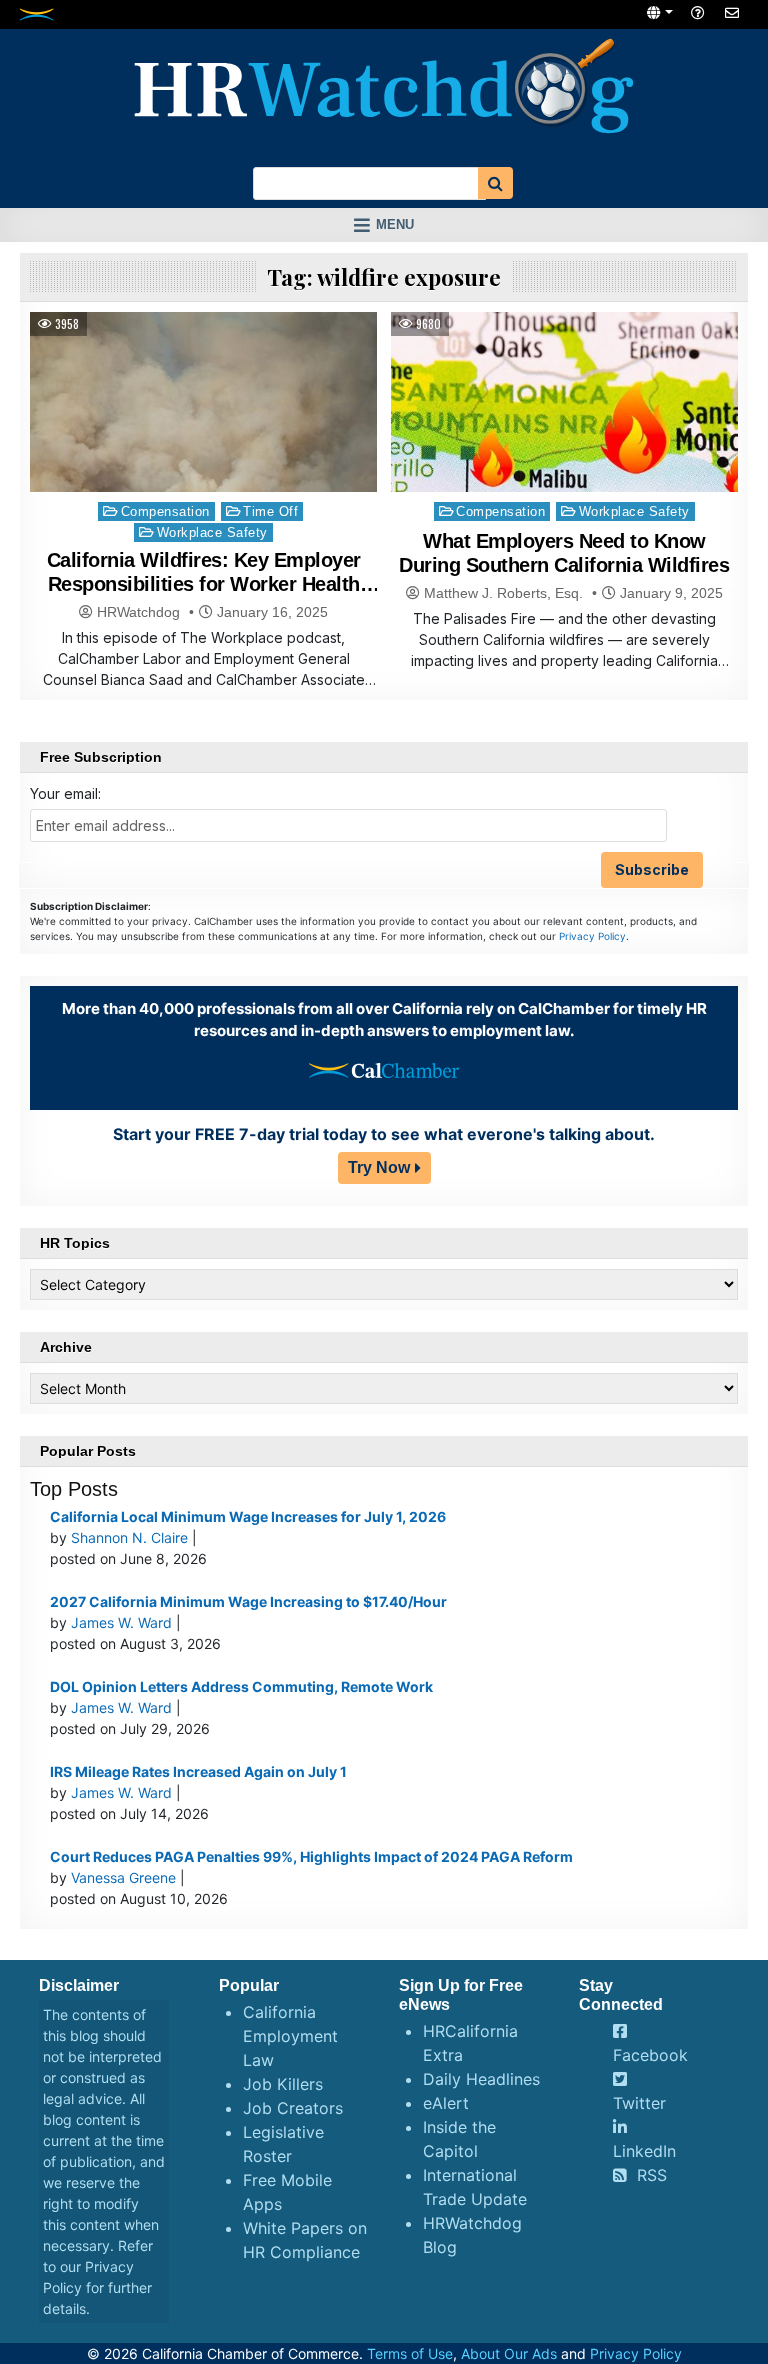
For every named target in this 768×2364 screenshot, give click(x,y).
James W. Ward (121, 1622)
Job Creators (293, 2108)
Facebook (650, 2055)
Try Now (379, 1167)
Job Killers (283, 2084)
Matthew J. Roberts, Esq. (503, 593)
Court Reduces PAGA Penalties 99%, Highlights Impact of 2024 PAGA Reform (311, 1856)
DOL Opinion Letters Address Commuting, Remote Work (241, 1686)
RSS (652, 2175)
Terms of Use (410, 2353)
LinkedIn (644, 2151)
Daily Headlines (481, 2079)
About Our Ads (509, 2353)
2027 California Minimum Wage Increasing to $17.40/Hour (248, 1601)
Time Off (270, 511)
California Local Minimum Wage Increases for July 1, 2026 (248, 1516)
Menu (395, 224)
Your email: (65, 793)
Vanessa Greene (123, 1877)
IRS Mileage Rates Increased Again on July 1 (198, 1771)
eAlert (446, 2103)
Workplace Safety (212, 532)
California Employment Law (290, 2036)
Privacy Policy (592, 936)
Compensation (165, 511)
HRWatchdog (138, 612)
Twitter (639, 2103)
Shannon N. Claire (129, 1537)
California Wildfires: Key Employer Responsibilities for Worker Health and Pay (204, 584)
